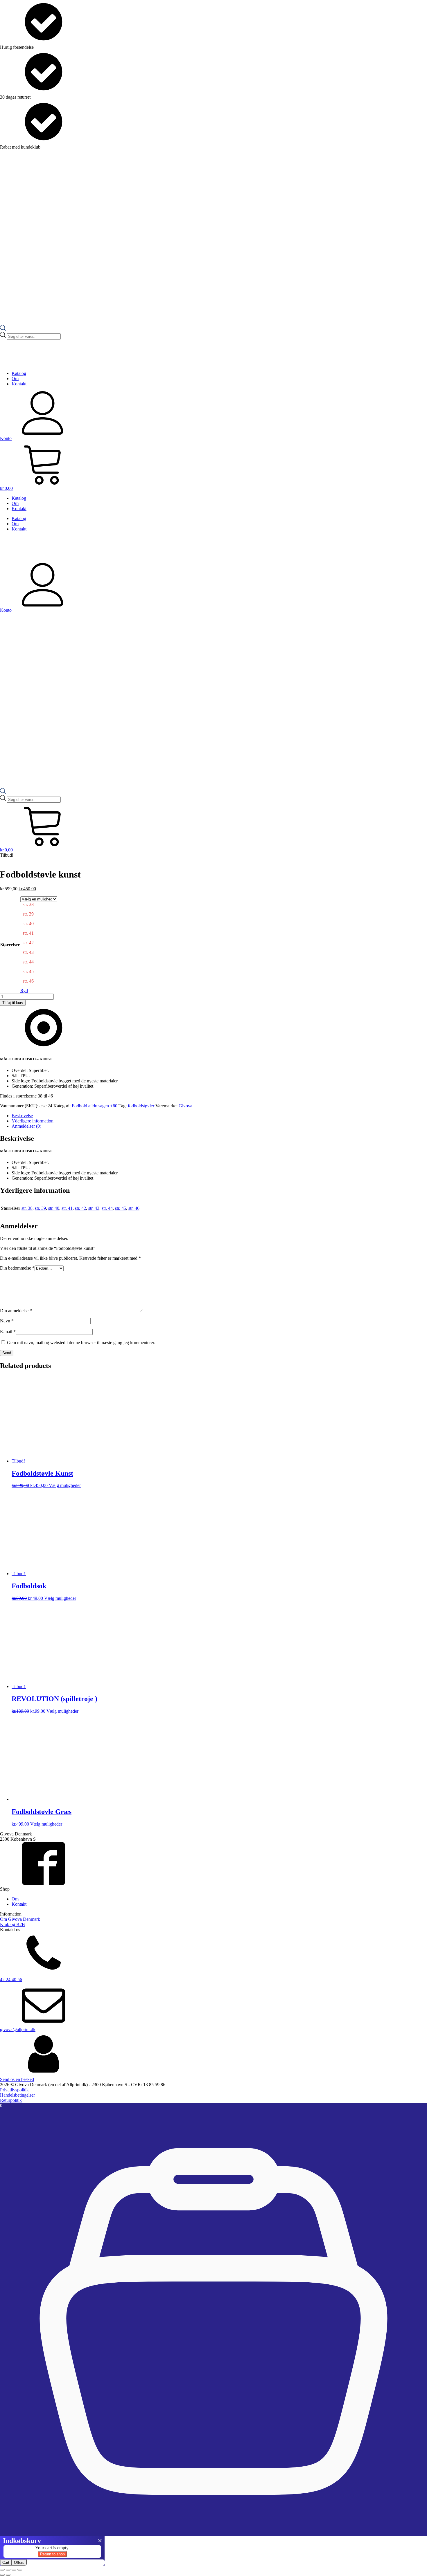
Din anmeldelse (16, 1311)
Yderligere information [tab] (33, 1121)
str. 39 (40, 1208)
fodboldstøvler (141, 1106)
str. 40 (54, 1208)
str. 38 (27, 1208)
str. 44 (107, 1208)
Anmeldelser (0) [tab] (26, 1126)
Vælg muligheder (65, 1485)
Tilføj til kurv (13, 1003)
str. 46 (134, 1208)
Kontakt (19, 384)
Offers (19, 2563)
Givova (185, 1106)
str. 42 (80, 1208)
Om (15, 379)
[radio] (39, 907)
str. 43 (94, 1208)
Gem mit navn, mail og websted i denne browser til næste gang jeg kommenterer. (81, 1343)
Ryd (24, 991)
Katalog (19, 373)
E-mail (8, 1332)
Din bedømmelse (17, 1268)
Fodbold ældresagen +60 (95, 1106)
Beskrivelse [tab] (22, 1116)
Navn (7, 1321)
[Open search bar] (3, 329)
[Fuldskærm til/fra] (8, 2570)
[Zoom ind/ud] (2, 2570)
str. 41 (67, 1208)
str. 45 (121, 1208)
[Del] (14, 2570)
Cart (6, 2563)
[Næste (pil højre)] (8, 2575)
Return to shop (52, 2554)
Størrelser (10, 945)
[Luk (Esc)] (20, 2570)
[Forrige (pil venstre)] (2, 2575)
